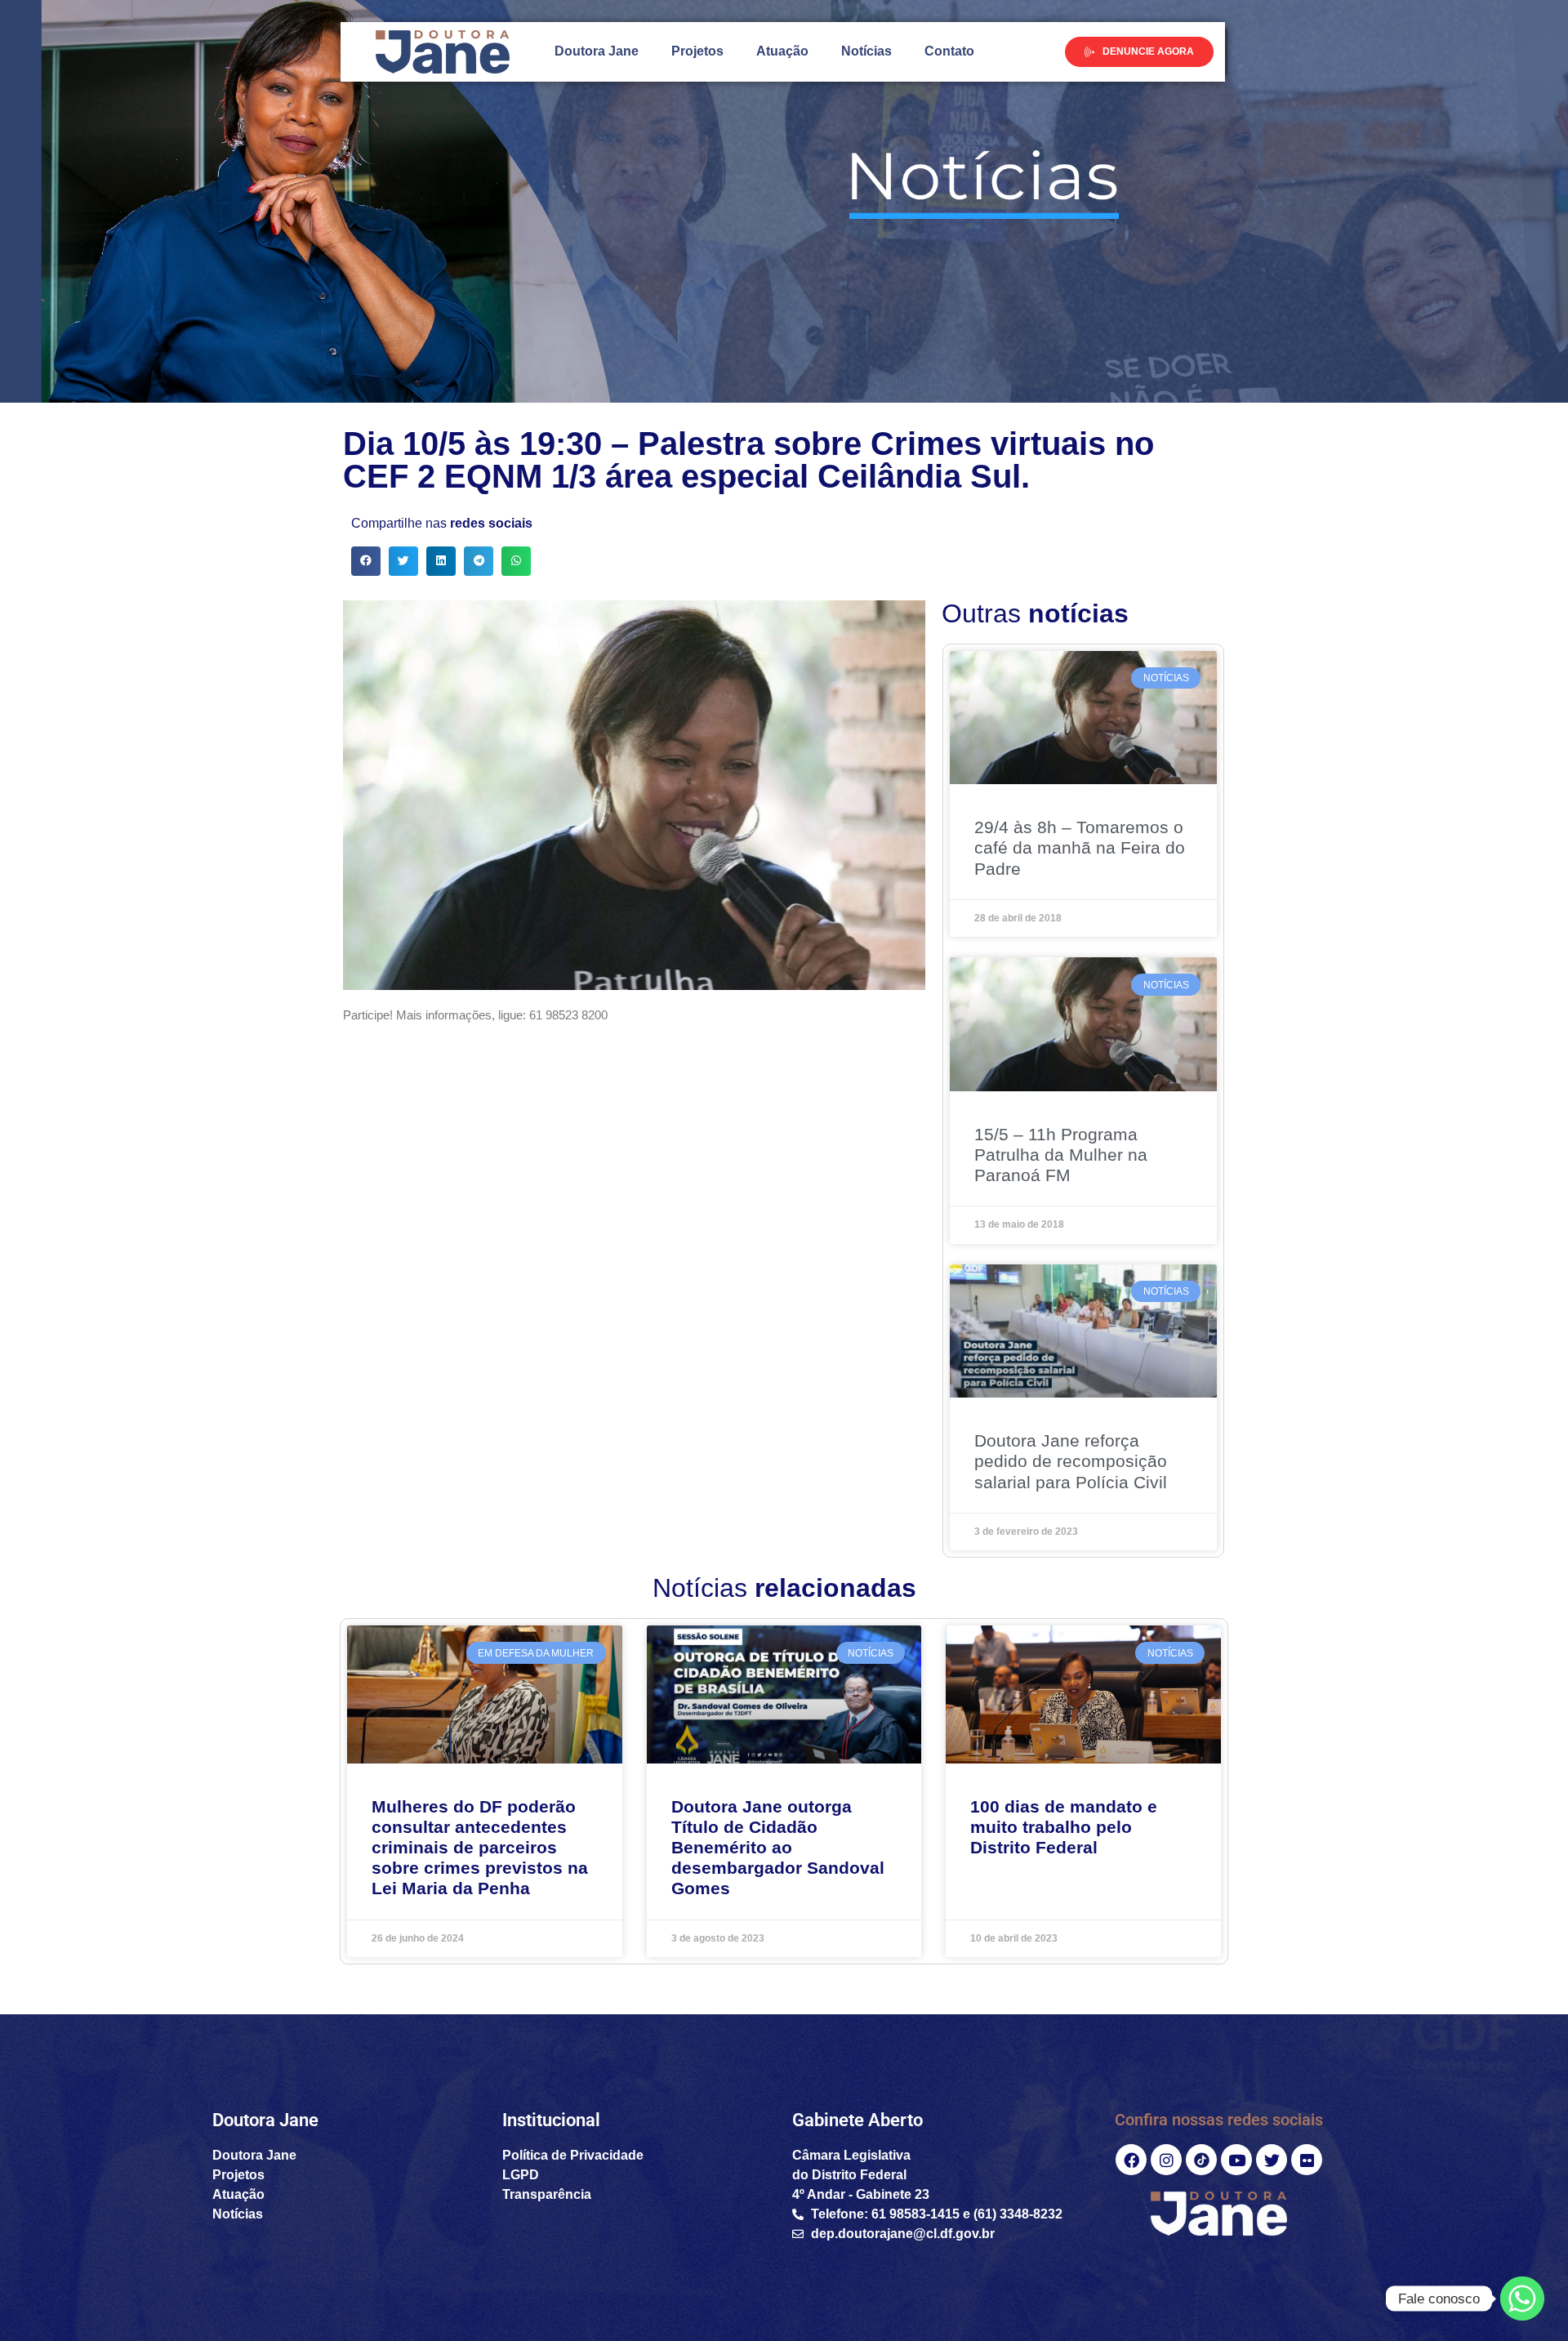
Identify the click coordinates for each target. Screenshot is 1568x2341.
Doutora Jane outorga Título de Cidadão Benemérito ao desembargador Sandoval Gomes (778, 1848)
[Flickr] (1307, 2160)
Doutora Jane (597, 51)
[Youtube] (1236, 2160)
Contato (949, 51)
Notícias (866, 51)
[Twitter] (1272, 2160)
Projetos (697, 51)
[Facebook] (1131, 2160)
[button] (366, 561)
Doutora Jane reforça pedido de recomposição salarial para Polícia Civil (1071, 1461)
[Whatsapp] (1522, 2299)
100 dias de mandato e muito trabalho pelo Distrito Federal (1064, 1827)
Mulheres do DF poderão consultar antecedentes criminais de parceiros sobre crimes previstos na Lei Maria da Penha (480, 1848)
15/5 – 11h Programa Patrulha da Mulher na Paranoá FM (1061, 1155)
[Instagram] (1166, 2160)
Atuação (782, 51)
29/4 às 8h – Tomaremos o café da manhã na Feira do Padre (1080, 847)
